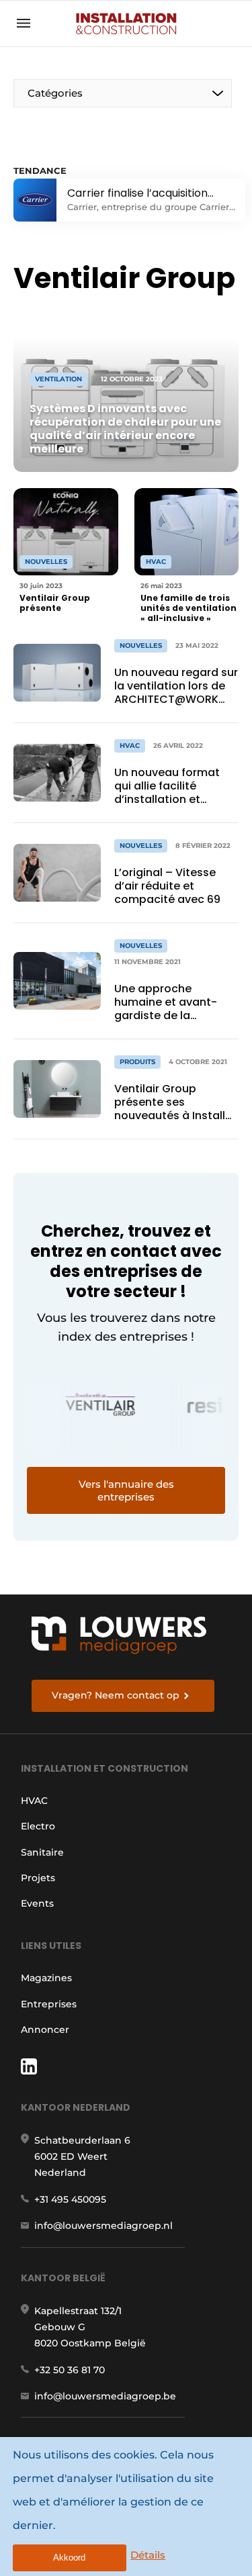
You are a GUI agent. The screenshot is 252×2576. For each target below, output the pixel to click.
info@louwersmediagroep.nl (103, 2226)
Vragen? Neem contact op (116, 1695)
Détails (148, 2555)
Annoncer (45, 2030)
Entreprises (49, 2004)
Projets (38, 1878)
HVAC (34, 1801)
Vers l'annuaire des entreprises (126, 1490)
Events (37, 1903)
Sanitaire (42, 1852)
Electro (38, 1826)
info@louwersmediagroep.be (105, 2396)
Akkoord (69, 2558)
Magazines (46, 1978)
